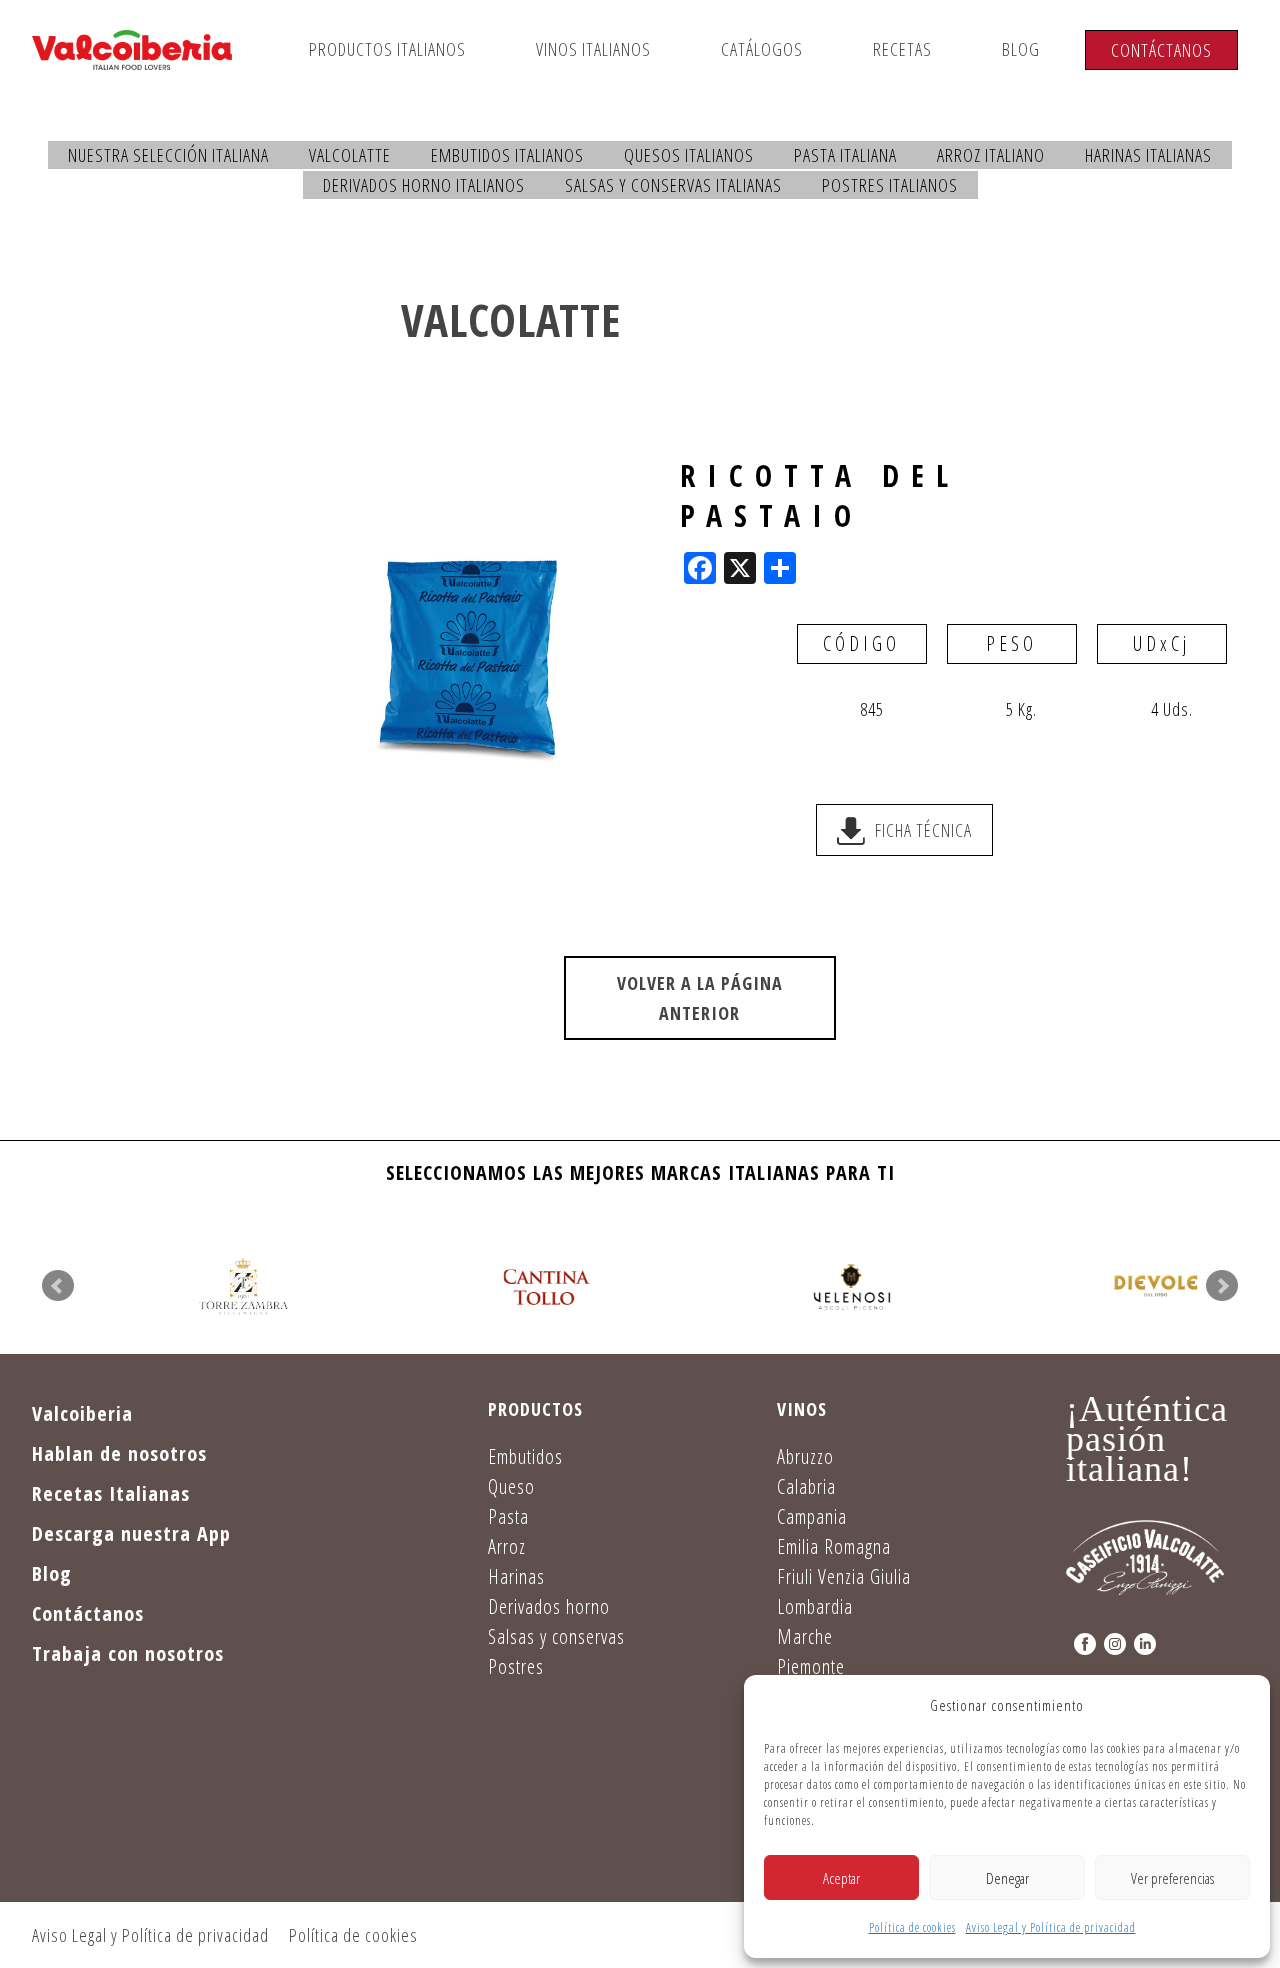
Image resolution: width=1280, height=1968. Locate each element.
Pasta (508, 1516)
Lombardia (815, 1606)
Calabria (806, 1486)
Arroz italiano (991, 155)
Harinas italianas (1148, 155)
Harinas (516, 1576)
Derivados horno (549, 1606)
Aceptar (841, 1878)
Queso (511, 1486)
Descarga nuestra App (131, 1533)
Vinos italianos (593, 49)
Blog (1021, 49)
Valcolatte (350, 155)
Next (1222, 1286)
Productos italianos (387, 49)
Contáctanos (1161, 50)
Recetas (902, 49)
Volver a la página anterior (700, 998)
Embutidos (525, 1456)
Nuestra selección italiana (168, 155)
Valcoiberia (82, 1413)
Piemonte (811, 1666)
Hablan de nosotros (119, 1453)
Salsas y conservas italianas (673, 185)
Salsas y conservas (556, 1636)
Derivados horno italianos (424, 185)
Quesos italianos (689, 155)
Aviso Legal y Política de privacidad (1051, 1927)
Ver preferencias (1172, 1878)
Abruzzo (805, 1456)
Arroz (507, 1546)
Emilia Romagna (834, 1546)
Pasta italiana (845, 155)
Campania (812, 1516)
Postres (516, 1666)
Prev (58, 1286)
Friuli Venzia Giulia (844, 1576)
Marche (805, 1636)
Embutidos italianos (507, 155)
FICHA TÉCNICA (923, 830)
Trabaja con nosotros (128, 1653)
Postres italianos (890, 185)
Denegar (1007, 1878)
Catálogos (762, 49)
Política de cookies (912, 1927)
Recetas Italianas (111, 1493)
